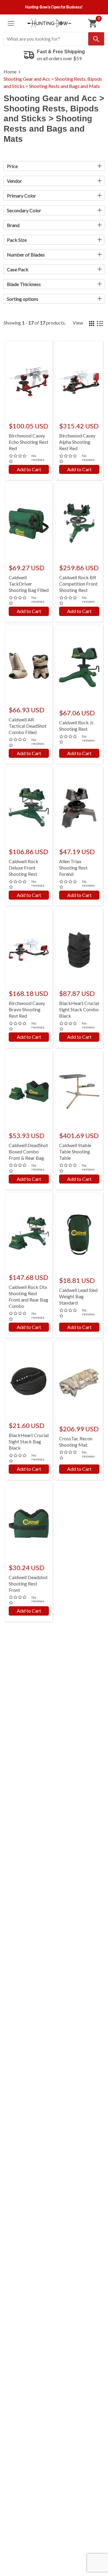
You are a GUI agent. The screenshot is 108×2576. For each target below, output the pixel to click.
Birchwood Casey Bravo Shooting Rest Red (27, 1009)
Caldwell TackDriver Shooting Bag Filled (29, 584)
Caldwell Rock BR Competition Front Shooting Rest (78, 584)
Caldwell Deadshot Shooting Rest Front (28, 1584)
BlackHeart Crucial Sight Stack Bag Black (29, 1441)
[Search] (96, 39)
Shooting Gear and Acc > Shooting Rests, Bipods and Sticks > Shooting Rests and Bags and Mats (53, 82)
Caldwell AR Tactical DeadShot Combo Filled (28, 726)
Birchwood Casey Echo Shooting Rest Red (28, 442)
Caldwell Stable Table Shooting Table (75, 1151)
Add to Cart (29, 469)
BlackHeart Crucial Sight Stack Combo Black (79, 1009)
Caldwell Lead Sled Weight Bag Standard (78, 1296)
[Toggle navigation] (11, 23)
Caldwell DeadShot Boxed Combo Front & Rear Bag (28, 1151)
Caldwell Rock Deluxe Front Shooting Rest (24, 868)
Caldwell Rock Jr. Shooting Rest (77, 726)
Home (10, 72)
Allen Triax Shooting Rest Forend (73, 868)
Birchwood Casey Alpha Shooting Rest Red (77, 442)
